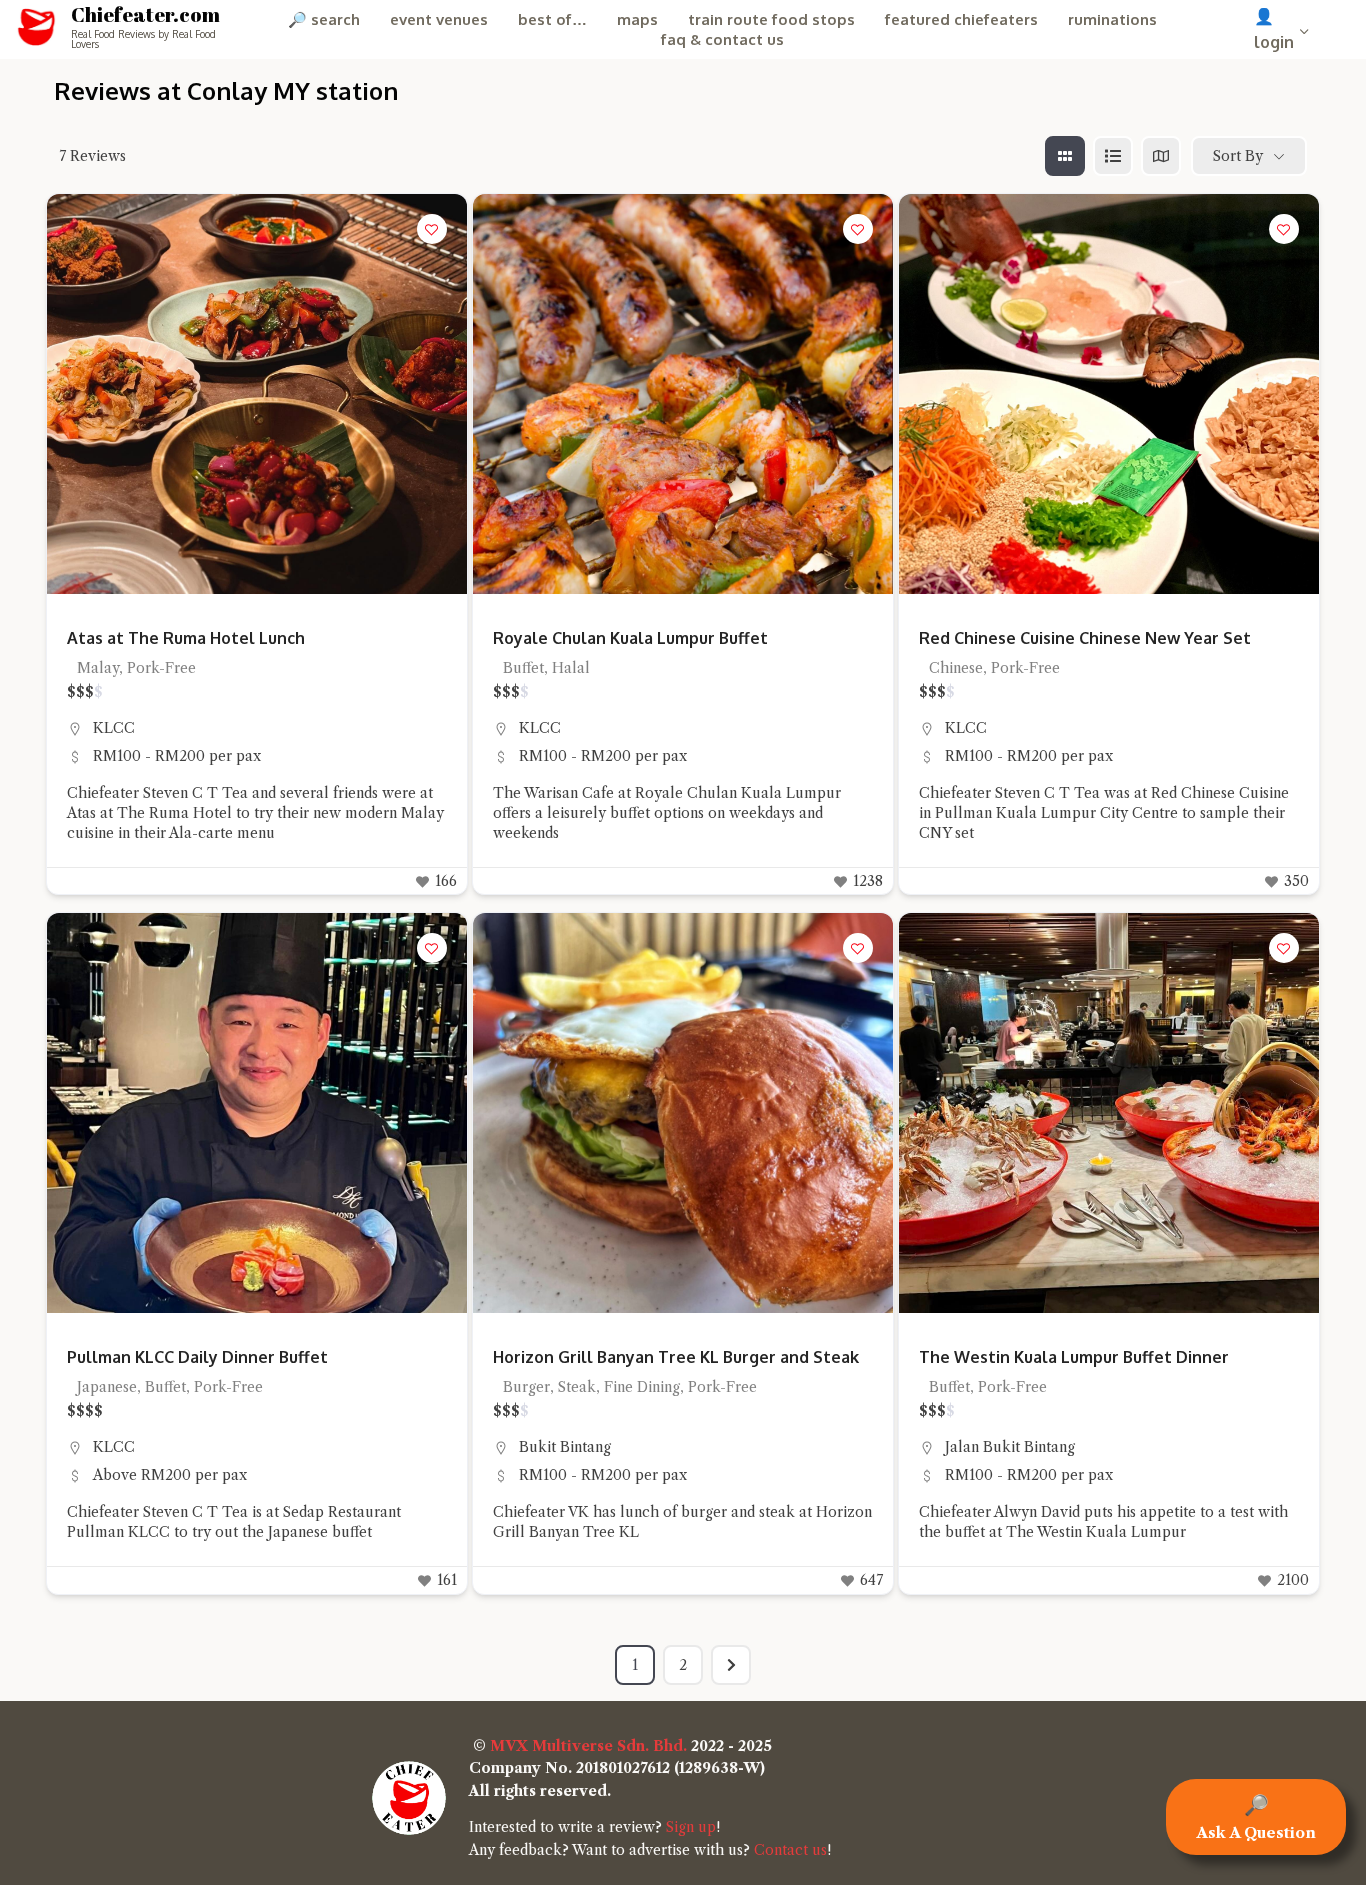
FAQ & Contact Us (722, 39)
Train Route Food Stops (771, 19)
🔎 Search (324, 19)
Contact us (790, 1850)
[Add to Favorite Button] (432, 229)
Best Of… (552, 19)
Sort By (1238, 156)
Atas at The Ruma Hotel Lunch (186, 638)
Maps (637, 19)
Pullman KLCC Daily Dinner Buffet (197, 1357)
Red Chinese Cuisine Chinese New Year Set (1085, 638)
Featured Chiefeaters (961, 19)
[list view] (1113, 156)
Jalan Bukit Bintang (1010, 1447)
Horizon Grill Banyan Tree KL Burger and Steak (676, 1357)
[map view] (1161, 156)
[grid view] (1065, 156)
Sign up (691, 1827)
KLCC (114, 728)
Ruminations (1112, 19)
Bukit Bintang (565, 1447)
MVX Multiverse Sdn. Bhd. (588, 1746)
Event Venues (439, 19)
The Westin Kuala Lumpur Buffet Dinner (1074, 1357)
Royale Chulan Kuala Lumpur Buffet (630, 638)
